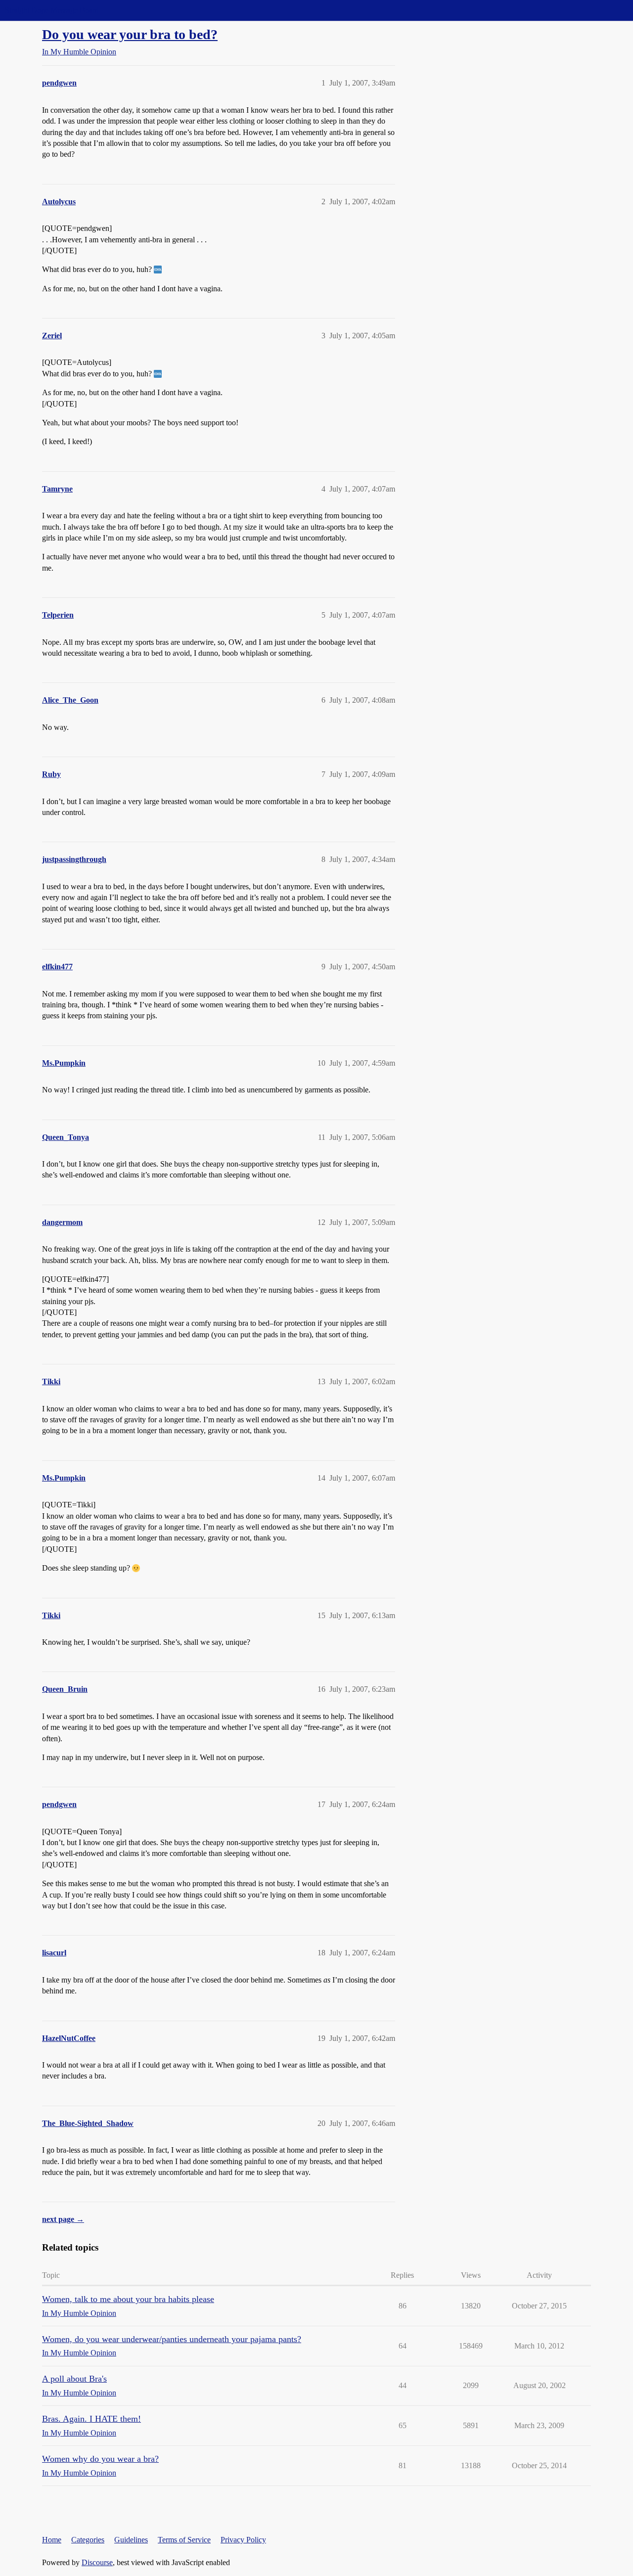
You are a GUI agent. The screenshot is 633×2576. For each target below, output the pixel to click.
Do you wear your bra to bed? (130, 34)
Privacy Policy (243, 2540)
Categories (88, 2540)
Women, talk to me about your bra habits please (128, 2299)
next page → (63, 2219)
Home (52, 2540)
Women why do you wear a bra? (100, 2459)
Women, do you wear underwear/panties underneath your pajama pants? (172, 2339)
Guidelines (131, 2540)
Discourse (97, 2562)
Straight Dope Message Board (52, 10)
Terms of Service (184, 2540)
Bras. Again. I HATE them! (91, 2419)
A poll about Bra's (74, 2379)
